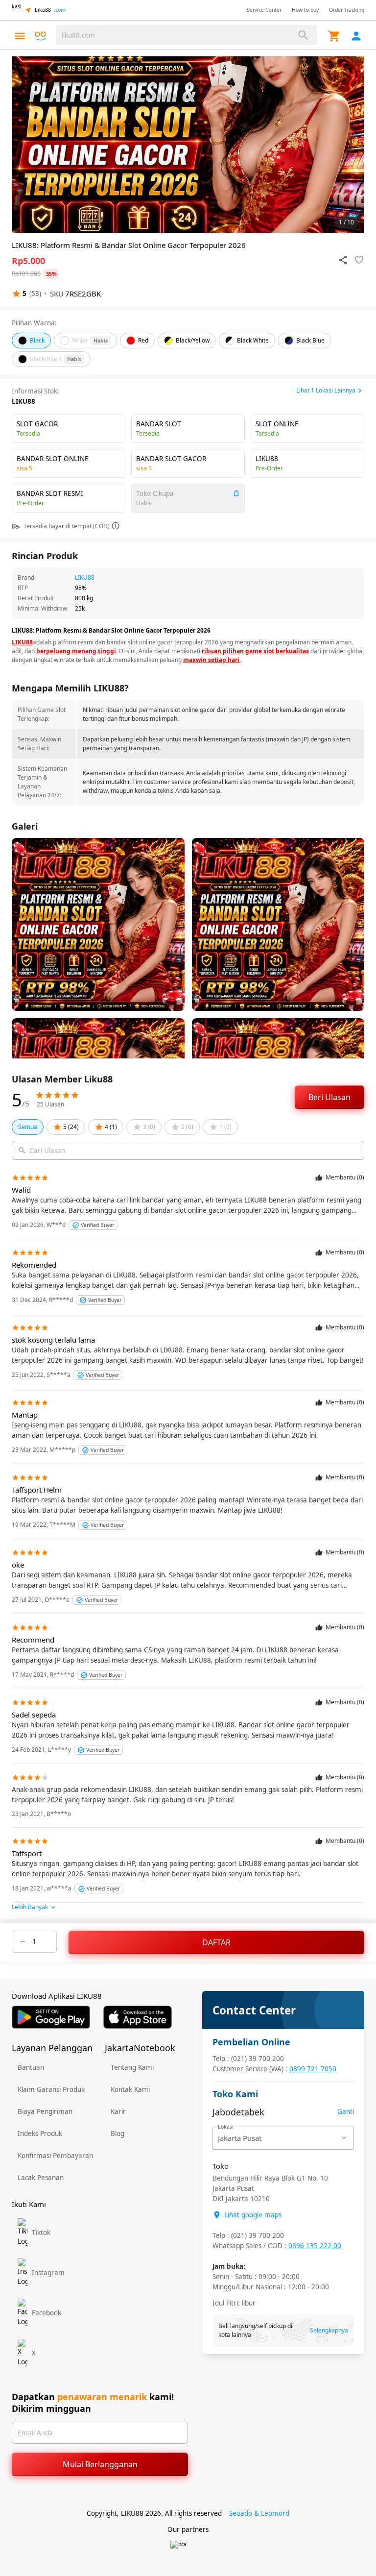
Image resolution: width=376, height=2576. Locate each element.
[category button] (20, 36)
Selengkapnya (329, 2330)
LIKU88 (85, 577)
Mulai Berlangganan (100, 2464)
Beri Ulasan (329, 1097)
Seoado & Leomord (259, 2513)
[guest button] (356, 36)
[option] (188, 145)
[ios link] (138, 2017)
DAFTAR (216, 1942)
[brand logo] (40, 36)
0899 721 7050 (313, 2069)
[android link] (51, 2017)
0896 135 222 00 (315, 2246)
